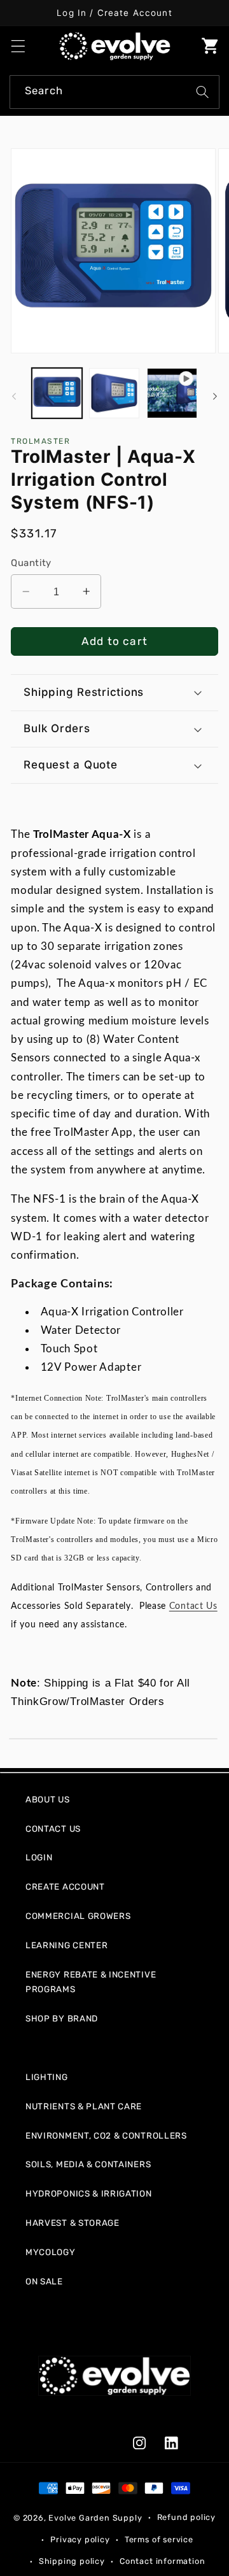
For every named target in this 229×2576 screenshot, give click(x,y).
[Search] (203, 92)
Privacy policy (80, 2539)
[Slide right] (215, 397)
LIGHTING (47, 2077)
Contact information (162, 2561)
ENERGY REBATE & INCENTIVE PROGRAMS (91, 1982)
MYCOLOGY (51, 2252)
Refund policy (186, 2517)
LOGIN (39, 1857)
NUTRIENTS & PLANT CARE (84, 2106)
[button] (18, 46)
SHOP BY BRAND (62, 2018)
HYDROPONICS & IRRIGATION (89, 2193)
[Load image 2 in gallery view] (114, 393)
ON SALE (44, 2281)
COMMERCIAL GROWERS (78, 1916)
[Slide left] (14, 397)
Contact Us (193, 1606)
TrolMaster (40, 441)
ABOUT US (48, 1799)
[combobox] (114, 92)
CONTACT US (53, 1829)
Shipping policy (72, 2561)
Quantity (31, 563)
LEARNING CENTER (66, 1945)
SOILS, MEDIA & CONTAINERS (88, 2164)
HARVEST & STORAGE (73, 2223)
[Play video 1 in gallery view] (172, 393)
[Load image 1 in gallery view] (57, 393)
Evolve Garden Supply (95, 2517)
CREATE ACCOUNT (65, 1886)
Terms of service (159, 2539)
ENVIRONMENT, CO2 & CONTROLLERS (106, 2135)
